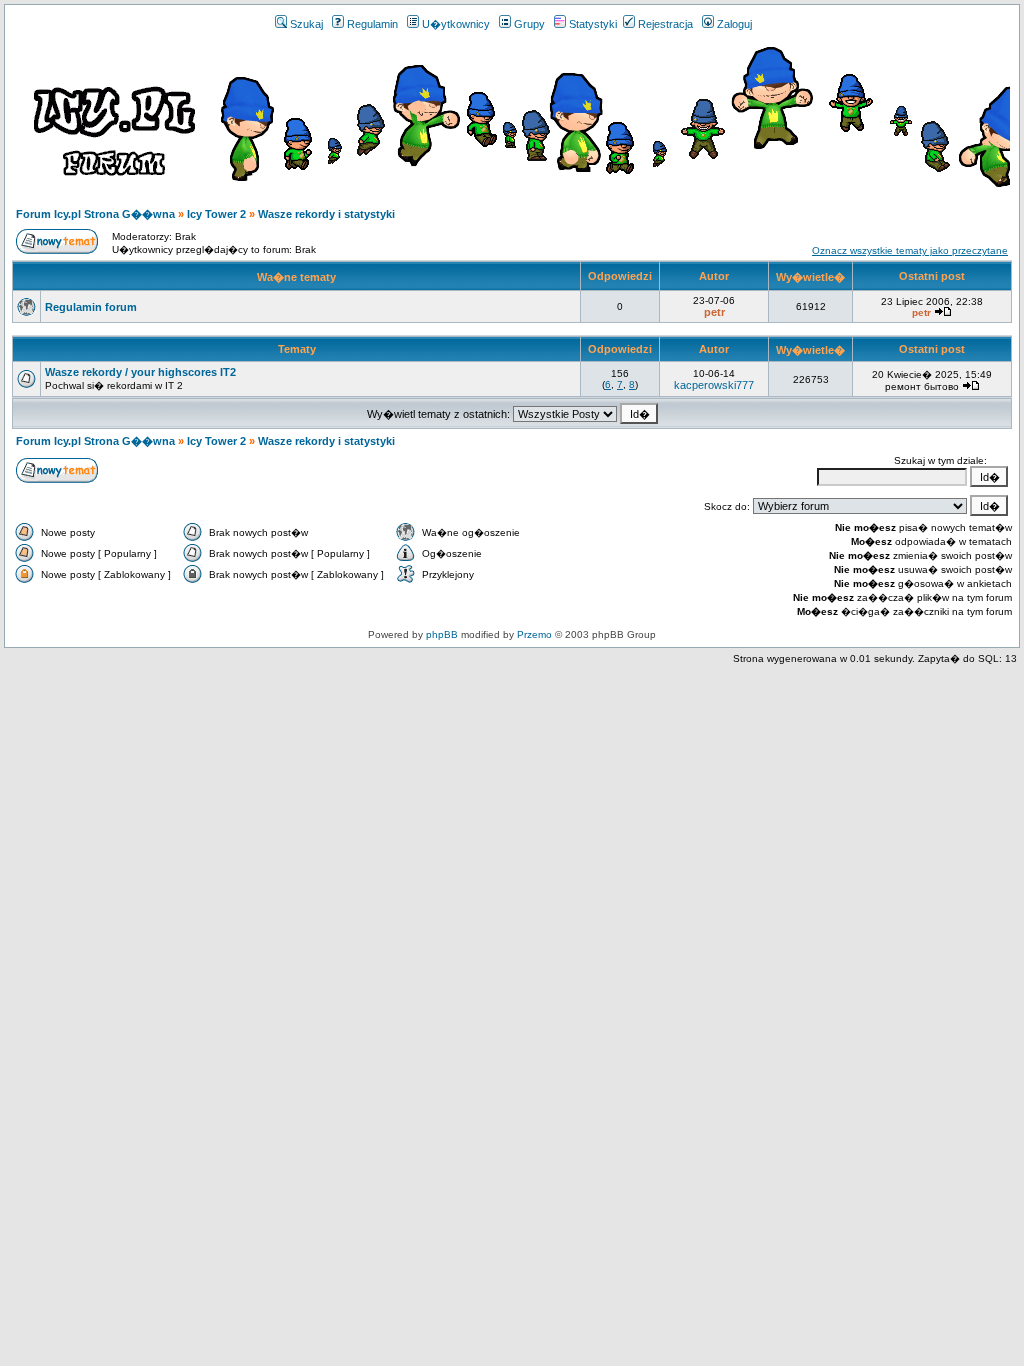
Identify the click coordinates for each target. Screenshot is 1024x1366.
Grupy (529, 24)
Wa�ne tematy (296, 277)
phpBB (442, 634)
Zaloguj (734, 24)
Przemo (534, 634)
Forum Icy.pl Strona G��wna (95, 214)
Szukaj (306, 24)
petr (714, 312)
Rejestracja (665, 24)
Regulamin (372, 24)
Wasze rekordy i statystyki (326, 214)
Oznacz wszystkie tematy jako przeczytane (910, 250)
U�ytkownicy (456, 24)
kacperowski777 (714, 385)
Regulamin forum (91, 307)
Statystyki (593, 24)
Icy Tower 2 (216, 214)
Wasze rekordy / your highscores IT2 (140, 372)
